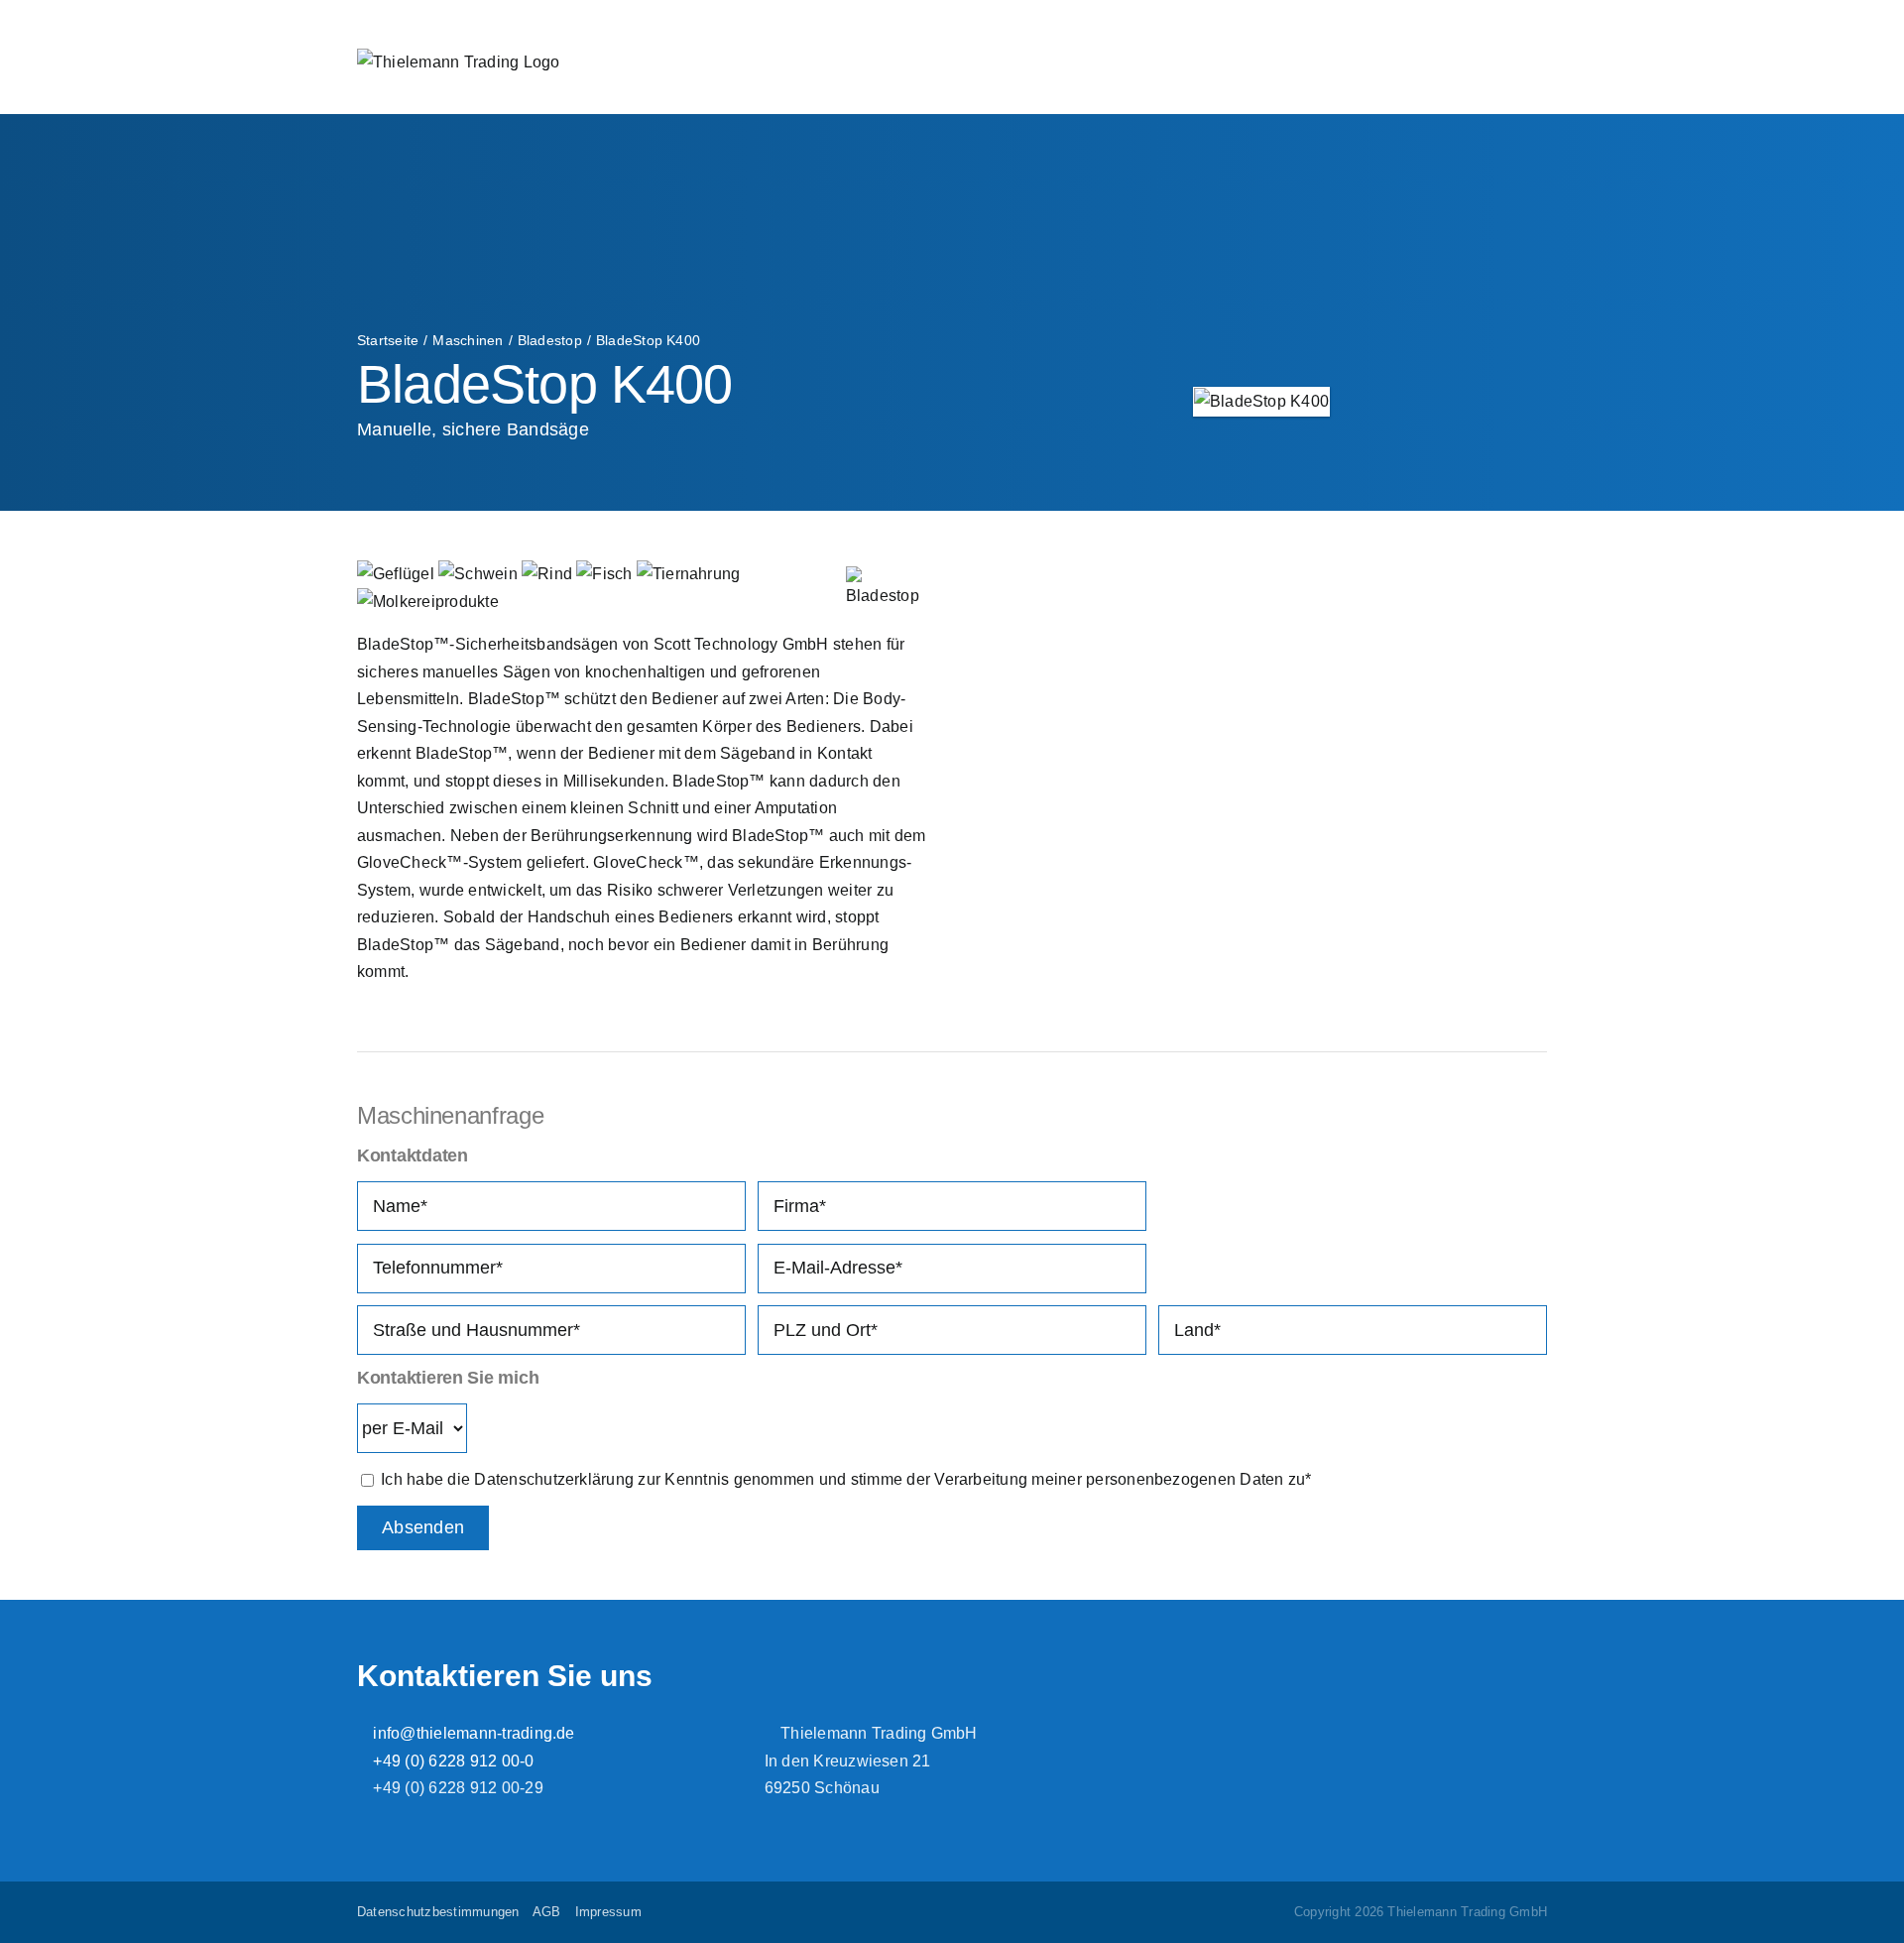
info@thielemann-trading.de (472, 1733)
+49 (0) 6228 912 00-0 (451, 1761)
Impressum (608, 1912)
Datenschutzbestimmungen (438, 1912)
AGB (547, 1912)
